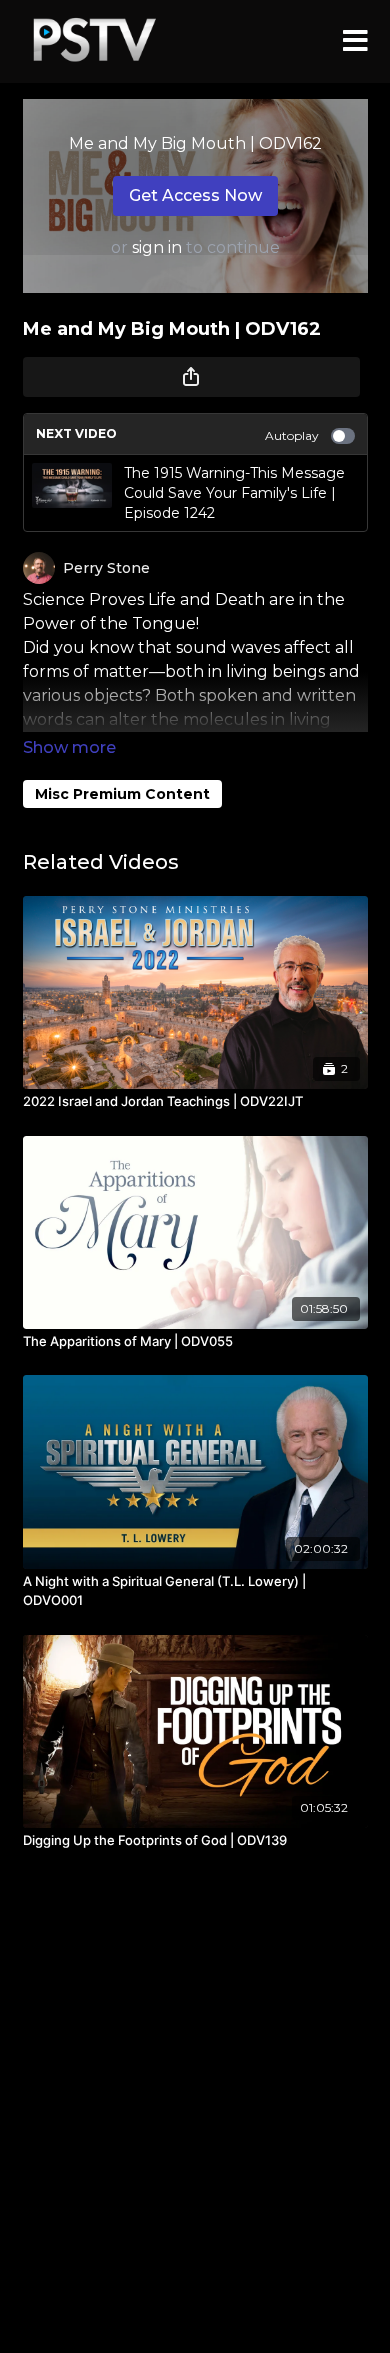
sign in (157, 247)
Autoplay (292, 435)
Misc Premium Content (122, 794)
